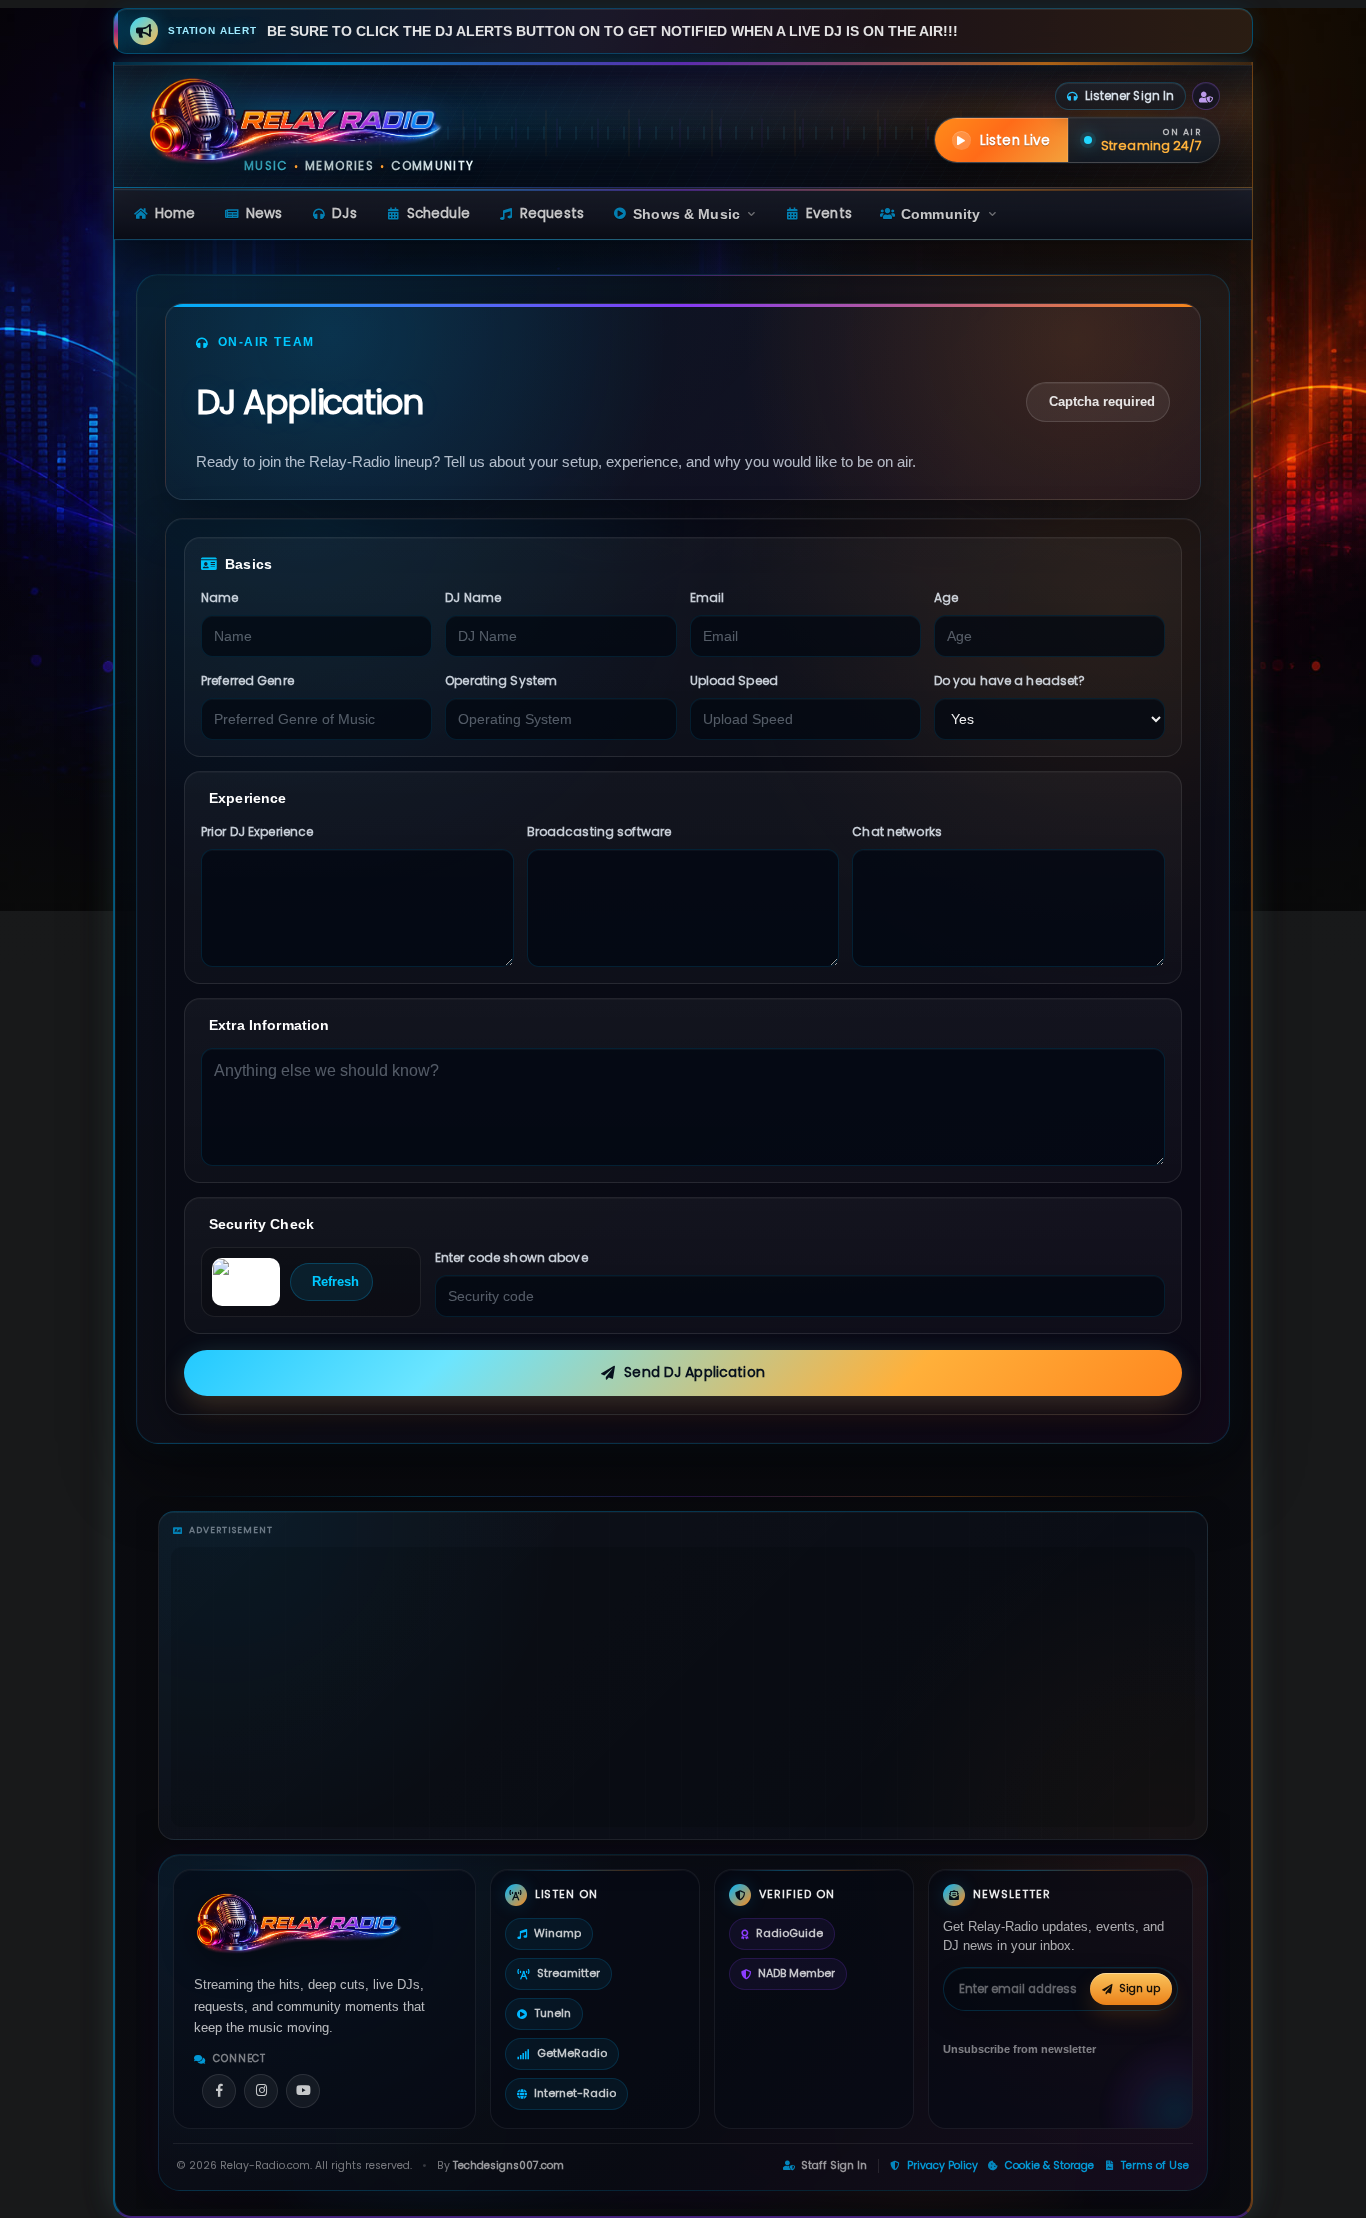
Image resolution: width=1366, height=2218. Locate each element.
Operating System (501, 680)
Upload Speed (734, 680)
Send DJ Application (694, 1372)
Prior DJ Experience (257, 831)
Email (707, 597)
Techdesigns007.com (508, 2165)
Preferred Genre (247, 680)
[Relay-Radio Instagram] (261, 2091)
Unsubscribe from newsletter (1019, 2049)
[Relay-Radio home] (296, 119)
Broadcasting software (599, 831)
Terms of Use (1155, 2165)
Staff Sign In (834, 2165)
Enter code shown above (511, 1257)
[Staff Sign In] (1206, 96)
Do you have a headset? (1010, 680)
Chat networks (897, 831)
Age (946, 597)
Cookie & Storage (1049, 2165)
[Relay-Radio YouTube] (303, 2091)
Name (219, 597)
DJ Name (473, 597)
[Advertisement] (683, 1687)
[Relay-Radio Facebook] (219, 2091)
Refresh (335, 1281)
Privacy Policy (942, 2165)
